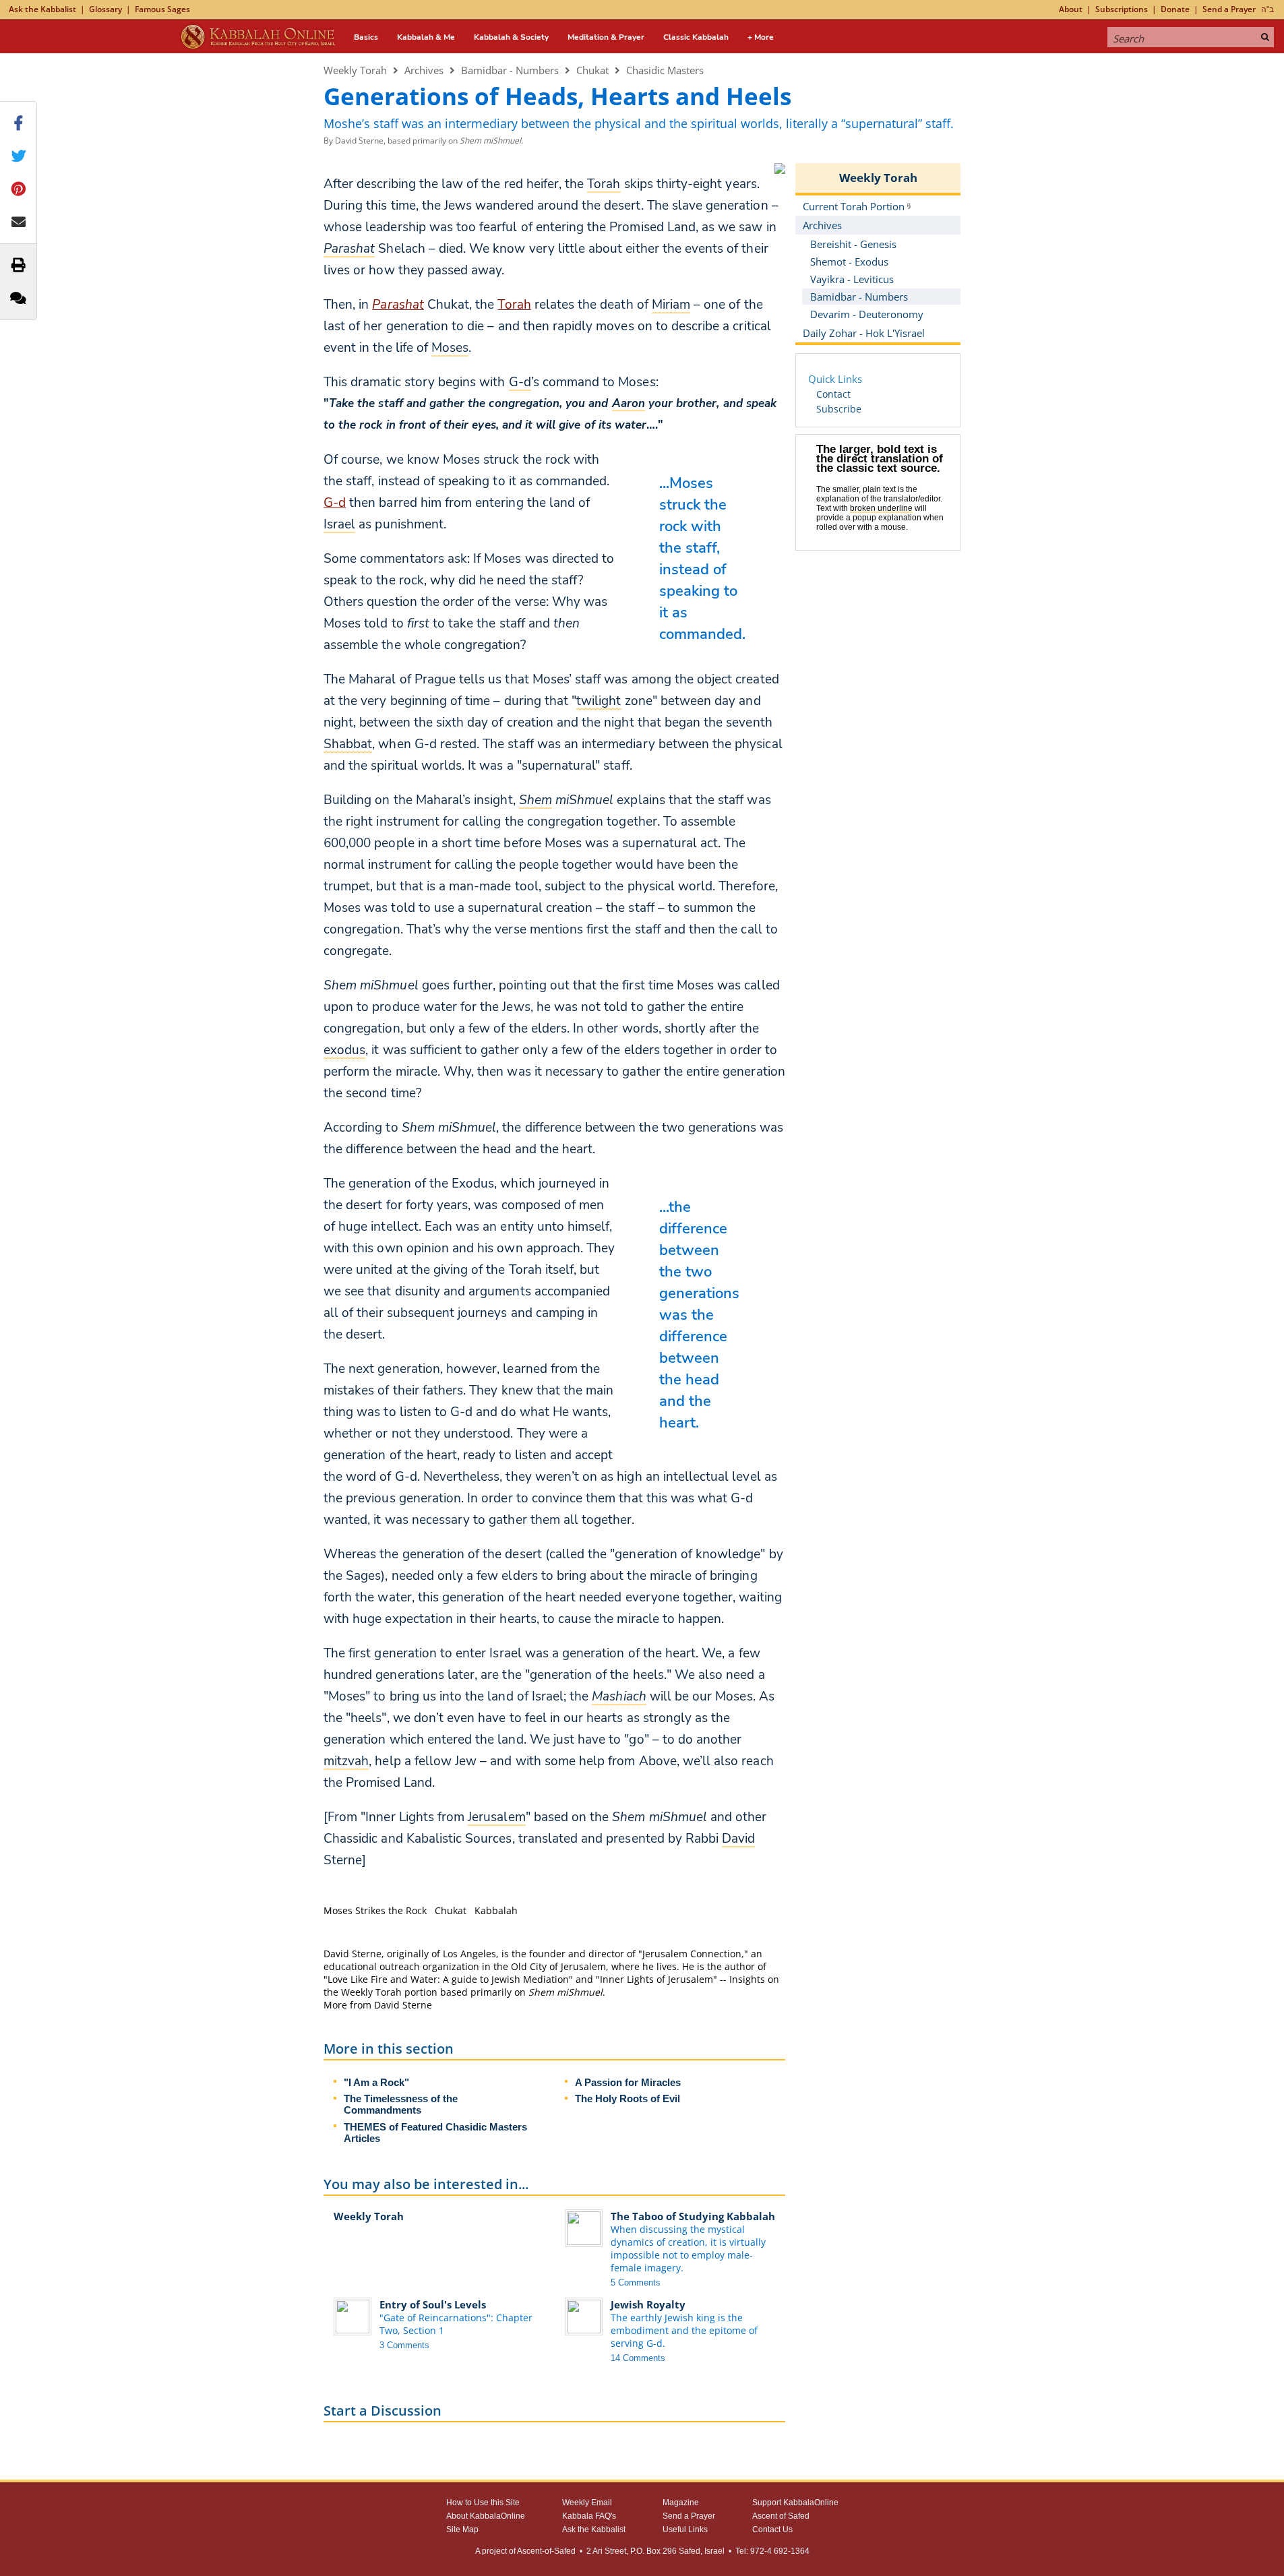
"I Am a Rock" (376, 2082)
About (1071, 9)
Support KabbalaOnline (795, 2503)
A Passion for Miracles (628, 2082)
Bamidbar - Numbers (510, 70)
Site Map (462, 2529)
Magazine (681, 2503)
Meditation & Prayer (606, 37)
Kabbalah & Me (426, 37)
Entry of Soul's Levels (433, 2304)
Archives (424, 70)
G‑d (335, 503)
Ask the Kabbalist (42, 9)
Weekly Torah (355, 70)
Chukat (592, 70)
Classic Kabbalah (696, 37)
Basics (366, 37)
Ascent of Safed (781, 2516)
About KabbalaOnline (486, 2516)
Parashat (398, 305)
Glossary (105, 9)
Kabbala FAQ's (589, 2516)
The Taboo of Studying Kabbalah (693, 2216)
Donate (1175, 9)
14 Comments (638, 2358)
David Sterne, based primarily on (429, 141)
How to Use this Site (483, 2503)
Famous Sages (162, 9)
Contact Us (772, 2529)
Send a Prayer (1229, 9)
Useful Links (685, 2529)
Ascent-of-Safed (546, 2551)
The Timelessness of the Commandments (401, 2104)
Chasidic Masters (665, 70)
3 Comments (404, 2345)
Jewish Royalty (648, 2304)
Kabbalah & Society (511, 37)
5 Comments (636, 2282)
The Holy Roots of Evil (628, 2098)
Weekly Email (587, 2503)
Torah (514, 305)
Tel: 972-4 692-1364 (772, 2551)
